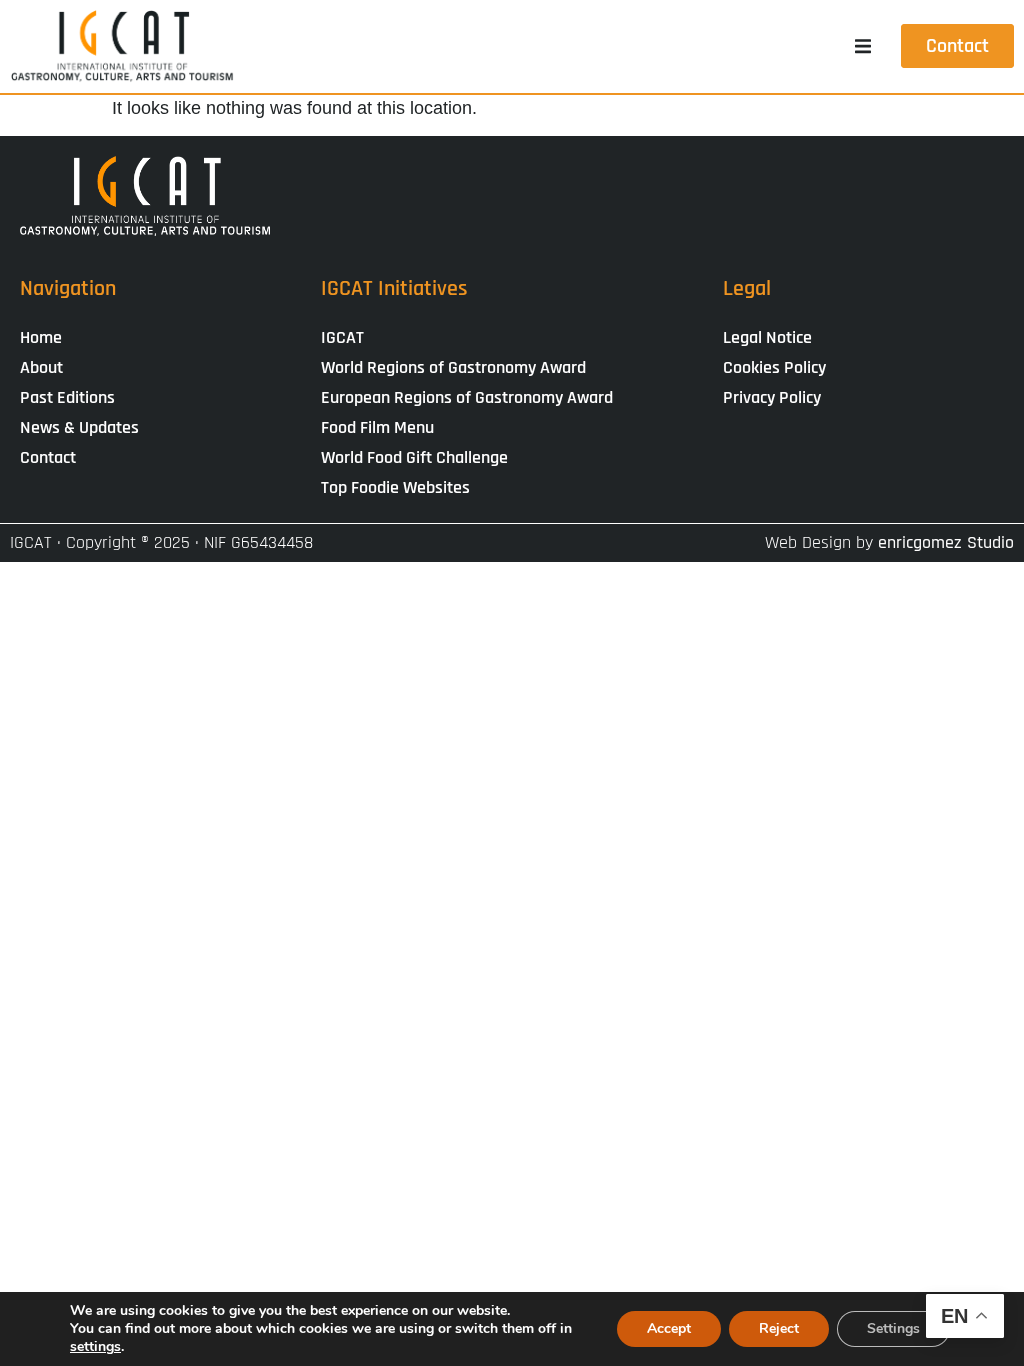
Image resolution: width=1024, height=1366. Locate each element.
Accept (669, 1328)
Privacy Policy (772, 397)
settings (95, 1347)
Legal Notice (767, 337)
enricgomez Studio (946, 542)
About (41, 367)
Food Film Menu (377, 427)
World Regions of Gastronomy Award (453, 367)
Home (41, 337)
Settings (893, 1328)
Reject (779, 1328)
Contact (48, 457)
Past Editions (67, 397)
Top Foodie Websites (395, 487)
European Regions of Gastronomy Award (467, 397)
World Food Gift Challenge (414, 457)
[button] (863, 46)
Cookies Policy (774, 367)
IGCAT (342, 337)
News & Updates (79, 427)
